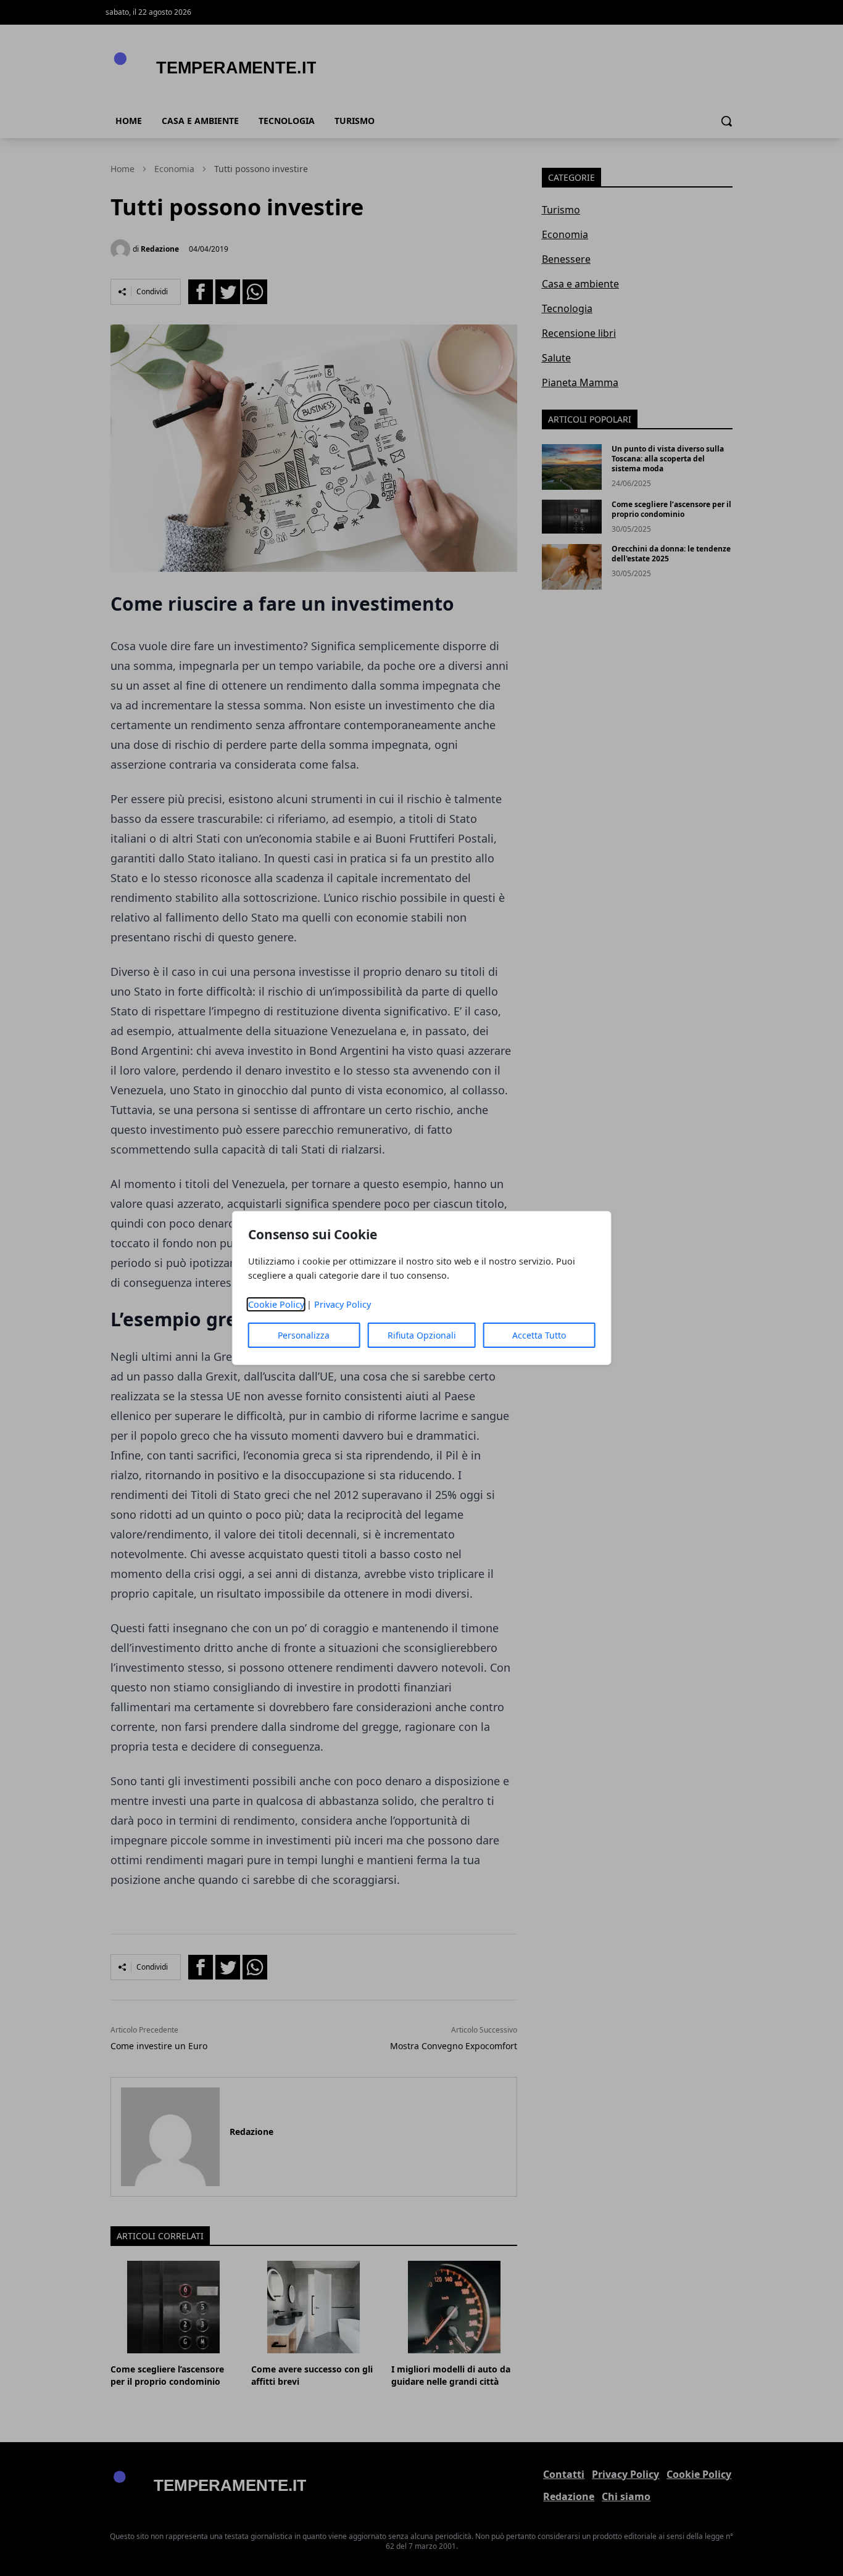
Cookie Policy (276, 1304)
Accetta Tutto (539, 1335)
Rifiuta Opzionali (422, 1335)
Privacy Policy (343, 1304)
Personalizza (304, 1335)
